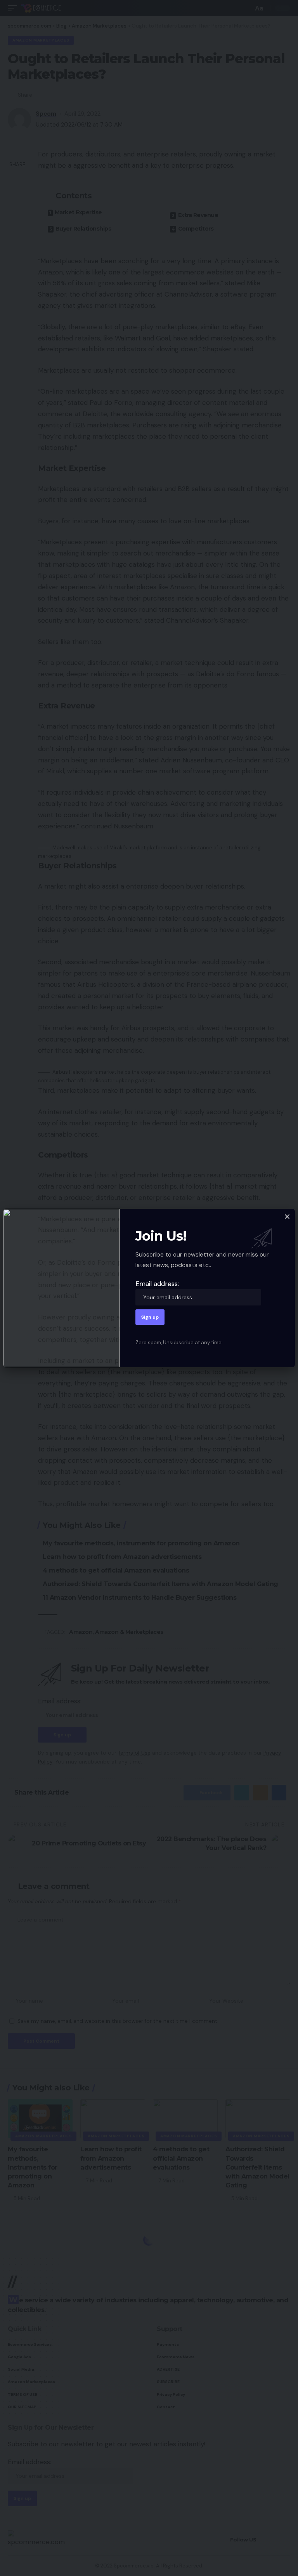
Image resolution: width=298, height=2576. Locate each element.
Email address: (157, 1284)
